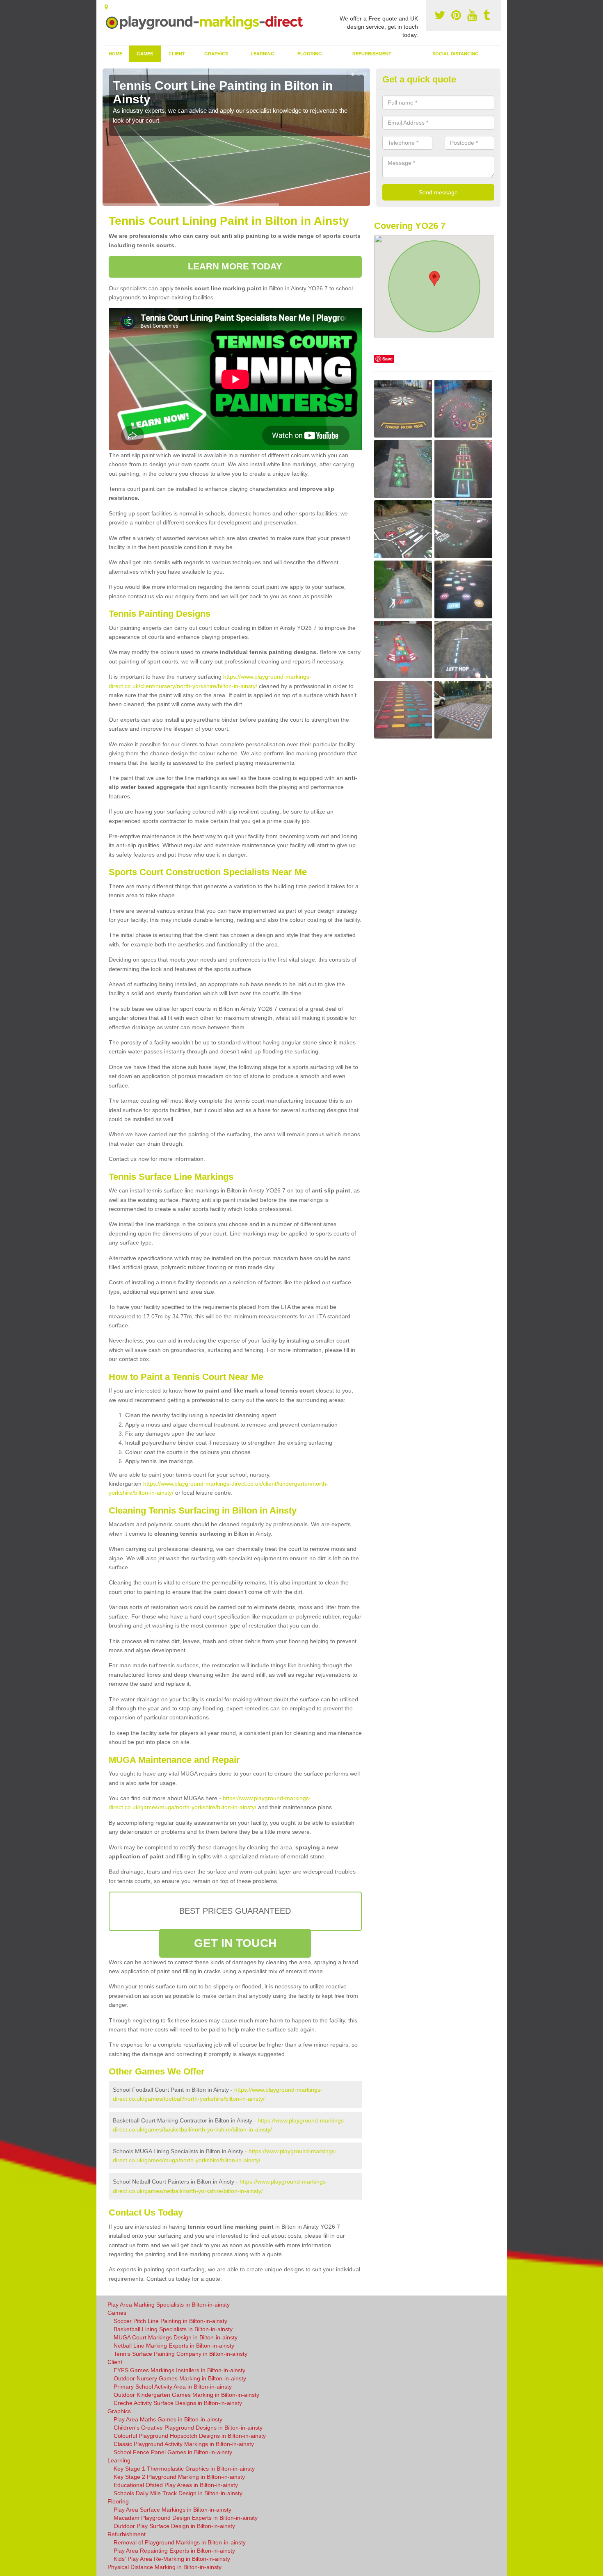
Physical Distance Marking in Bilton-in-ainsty (164, 2567)
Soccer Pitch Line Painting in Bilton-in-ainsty (170, 2321)
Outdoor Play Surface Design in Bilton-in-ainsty (174, 2526)
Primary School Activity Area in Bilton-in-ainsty (173, 2387)
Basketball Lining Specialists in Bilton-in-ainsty (173, 2329)
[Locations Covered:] (106, 7)
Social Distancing (456, 54)
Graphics (216, 54)
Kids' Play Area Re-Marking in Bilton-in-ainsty (172, 2559)
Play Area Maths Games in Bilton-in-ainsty (168, 2419)
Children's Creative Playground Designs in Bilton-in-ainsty (188, 2428)
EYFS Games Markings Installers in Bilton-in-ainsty (179, 2370)
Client (177, 54)
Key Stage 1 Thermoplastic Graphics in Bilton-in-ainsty (184, 2469)
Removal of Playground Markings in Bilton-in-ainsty (180, 2542)
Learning (263, 54)
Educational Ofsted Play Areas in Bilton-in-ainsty (176, 2485)
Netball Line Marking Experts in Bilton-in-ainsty (174, 2346)
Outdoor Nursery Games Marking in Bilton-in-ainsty (180, 2378)
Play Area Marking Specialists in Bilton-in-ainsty (169, 2305)
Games (145, 54)
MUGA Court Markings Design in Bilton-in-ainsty (176, 2337)
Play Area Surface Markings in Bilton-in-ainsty (172, 2510)
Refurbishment (372, 54)
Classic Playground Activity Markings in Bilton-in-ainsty (184, 2444)
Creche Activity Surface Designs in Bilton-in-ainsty (178, 2403)
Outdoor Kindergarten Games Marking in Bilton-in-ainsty (186, 2395)
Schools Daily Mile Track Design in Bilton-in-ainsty (178, 2493)
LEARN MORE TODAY (235, 266)
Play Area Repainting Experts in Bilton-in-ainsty (174, 2551)
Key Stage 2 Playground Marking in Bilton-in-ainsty (179, 2477)
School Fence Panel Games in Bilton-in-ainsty (173, 2452)
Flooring (310, 54)
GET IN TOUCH (235, 1943)
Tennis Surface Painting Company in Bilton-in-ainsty (180, 2354)
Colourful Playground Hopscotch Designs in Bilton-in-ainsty (190, 2436)
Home (115, 54)
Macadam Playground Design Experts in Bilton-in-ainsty (186, 2518)
